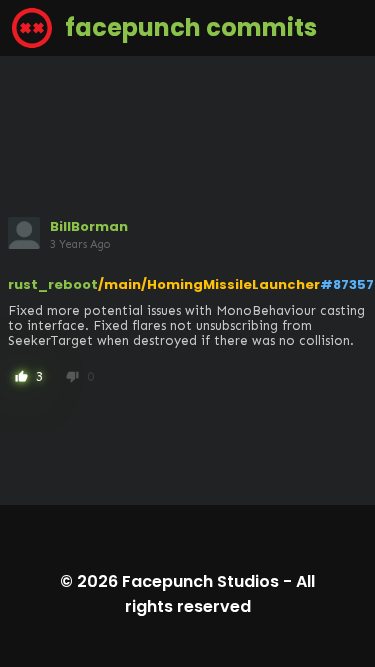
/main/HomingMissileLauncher (209, 284)
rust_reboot (53, 284)
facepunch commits (188, 27)
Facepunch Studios (200, 581)
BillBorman (89, 226)
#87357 (347, 284)
